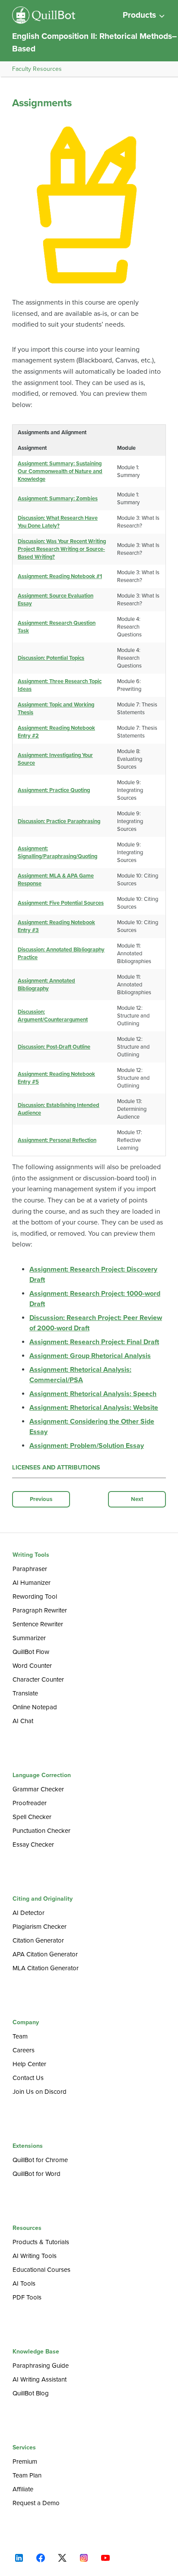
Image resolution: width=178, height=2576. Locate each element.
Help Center (29, 2064)
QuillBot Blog (31, 2393)
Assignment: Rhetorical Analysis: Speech (93, 1394)
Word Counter (32, 1666)
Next (137, 1499)
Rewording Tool (35, 1596)
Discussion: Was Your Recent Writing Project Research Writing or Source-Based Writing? (62, 549)
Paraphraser (30, 1569)
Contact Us (28, 2078)
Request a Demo (36, 2503)
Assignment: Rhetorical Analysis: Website (94, 1408)
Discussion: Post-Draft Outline (54, 1047)
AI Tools (24, 2283)
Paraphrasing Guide (41, 2366)
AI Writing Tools (35, 2256)
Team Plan (27, 2475)
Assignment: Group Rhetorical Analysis (90, 1356)
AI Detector (29, 1913)
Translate (25, 1693)
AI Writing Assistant (40, 2379)
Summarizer (29, 1638)
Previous (41, 1499)
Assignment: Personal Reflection (57, 1140)
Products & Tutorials (41, 2242)
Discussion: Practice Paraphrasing (59, 821)
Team (20, 2036)
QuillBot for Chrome (40, 2160)
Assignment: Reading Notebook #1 (60, 576)
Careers (24, 2050)
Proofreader (30, 1803)
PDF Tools (27, 2297)
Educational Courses (41, 2270)
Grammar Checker (38, 1789)
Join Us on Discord (40, 2092)
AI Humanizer (32, 1583)
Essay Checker (33, 1845)
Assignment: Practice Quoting (54, 790)
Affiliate (23, 2489)
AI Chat (23, 1721)
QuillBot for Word (37, 2174)
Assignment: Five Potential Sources (61, 903)
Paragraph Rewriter (40, 1610)
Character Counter (38, 1679)
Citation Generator (38, 1940)
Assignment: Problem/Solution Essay (87, 1446)
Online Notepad (35, 1707)
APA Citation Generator (45, 1954)
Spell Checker (32, 1817)
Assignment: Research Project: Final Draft (94, 1342)
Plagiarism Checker (40, 1927)
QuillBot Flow (31, 1652)
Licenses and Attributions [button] (56, 1468)
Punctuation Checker (41, 1831)
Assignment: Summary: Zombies (58, 499)
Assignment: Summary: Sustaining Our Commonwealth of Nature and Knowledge (60, 471)
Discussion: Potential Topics (51, 658)
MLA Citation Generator (46, 1968)
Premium (25, 2462)
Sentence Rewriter (38, 1624)
